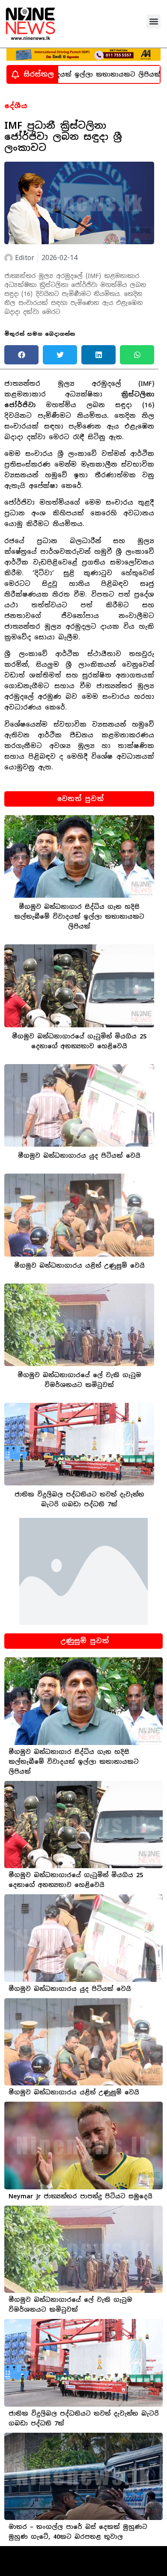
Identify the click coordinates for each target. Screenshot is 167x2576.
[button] (154, 22)
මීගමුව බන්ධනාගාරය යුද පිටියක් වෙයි (79, 1156)
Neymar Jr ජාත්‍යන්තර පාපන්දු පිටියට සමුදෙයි (81, 2196)
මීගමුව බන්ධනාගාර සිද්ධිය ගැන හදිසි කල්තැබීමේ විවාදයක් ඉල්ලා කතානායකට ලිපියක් (79, 917)
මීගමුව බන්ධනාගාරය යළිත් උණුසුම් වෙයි (79, 1266)
